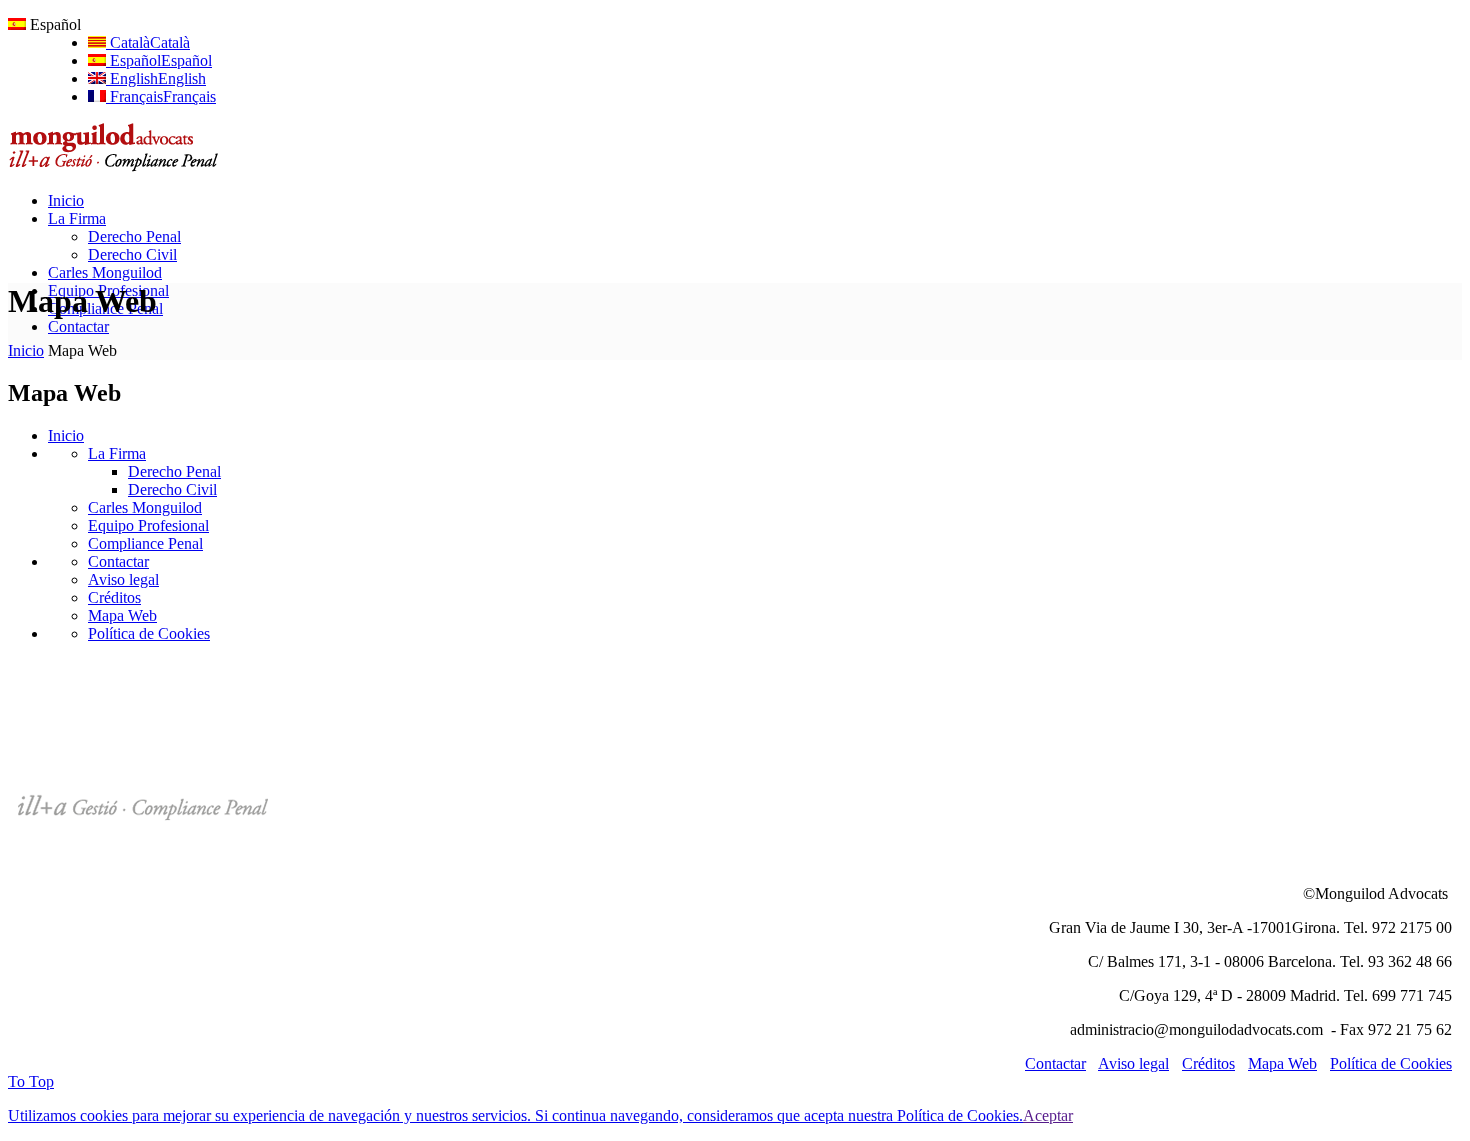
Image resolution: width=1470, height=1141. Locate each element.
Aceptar (1048, 1115)
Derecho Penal (174, 471)
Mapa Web (122, 615)
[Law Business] (120, 166)
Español (159, 60)
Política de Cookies (149, 633)
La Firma (117, 453)
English (156, 78)
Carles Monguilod (145, 507)
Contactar (118, 561)
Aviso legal (123, 579)
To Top (31, 1081)
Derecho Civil (172, 489)
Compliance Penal (145, 543)
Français (161, 96)
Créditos (114, 597)
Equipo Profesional (148, 525)
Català (148, 42)
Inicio (26, 350)
